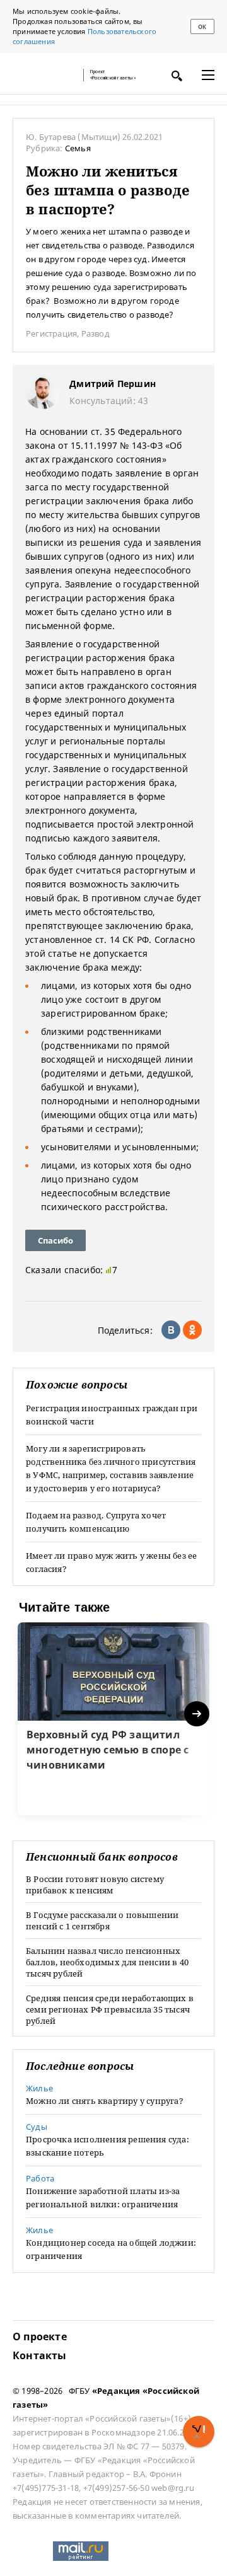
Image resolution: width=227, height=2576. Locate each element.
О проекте (40, 2336)
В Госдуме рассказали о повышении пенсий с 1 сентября (102, 1920)
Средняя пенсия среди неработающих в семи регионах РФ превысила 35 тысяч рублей (110, 2009)
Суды (37, 2127)
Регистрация (51, 333)
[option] (113, 1719)
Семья (78, 148)
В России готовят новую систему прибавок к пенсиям (95, 1885)
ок (202, 27)
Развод (96, 333)
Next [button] (198, 1714)
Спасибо (55, 1240)
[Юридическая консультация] (44, 75)
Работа (40, 2178)
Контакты (40, 2355)
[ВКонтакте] (171, 1330)
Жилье (39, 2088)
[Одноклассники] (192, 1330)
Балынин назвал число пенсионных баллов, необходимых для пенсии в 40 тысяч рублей (107, 1962)
